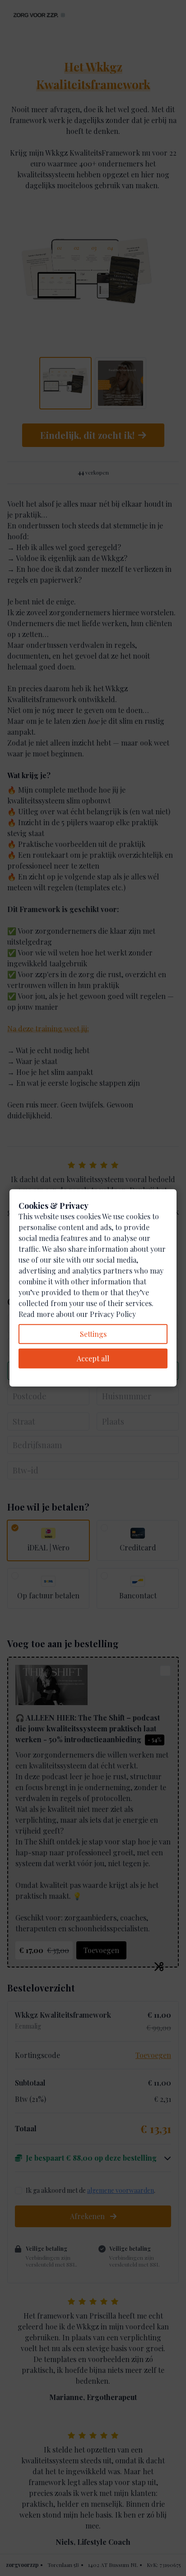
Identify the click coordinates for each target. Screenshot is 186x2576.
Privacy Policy (113, 1314)
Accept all (93, 1358)
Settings (93, 1334)
